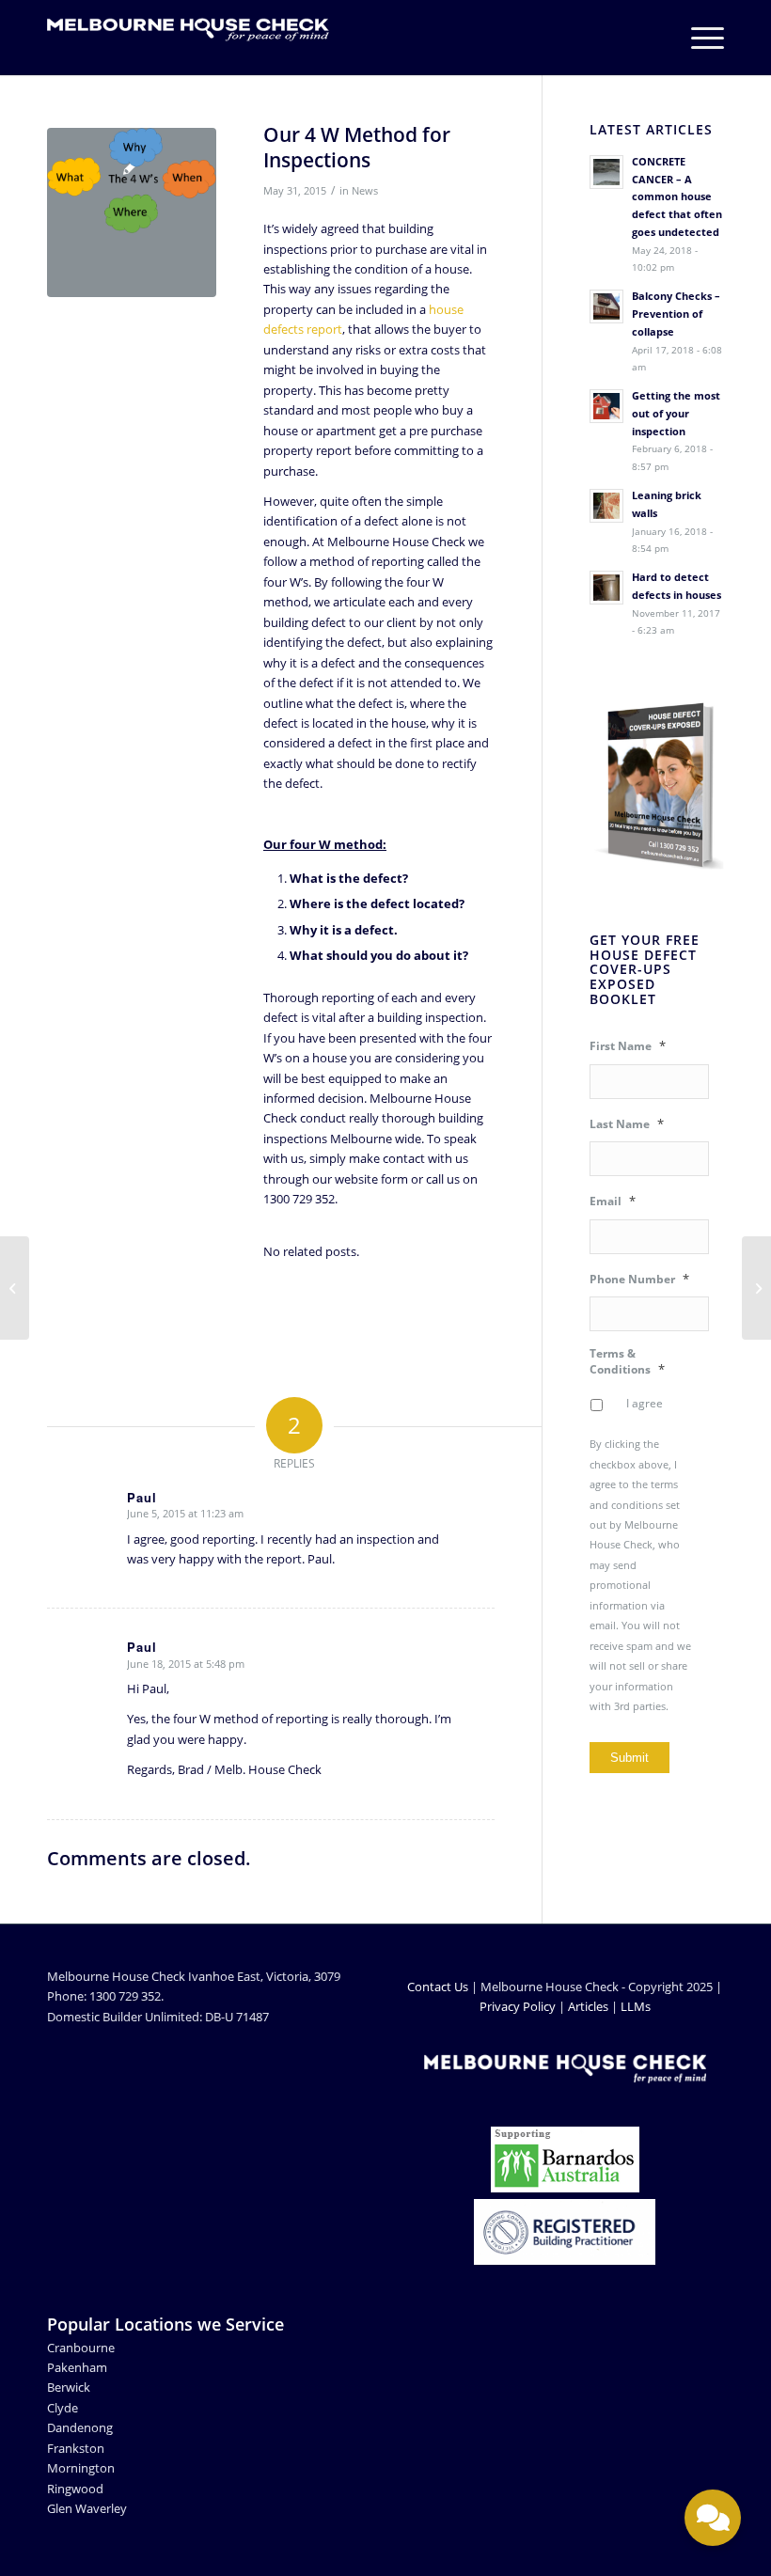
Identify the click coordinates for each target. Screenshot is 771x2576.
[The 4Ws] (132, 212)
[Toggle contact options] (713, 2518)
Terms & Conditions (627, 1361)
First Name (628, 1046)
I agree (645, 1403)
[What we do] (756, 1288)
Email (613, 1201)
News (365, 191)
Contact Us (438, 1987)
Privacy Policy (518, 2006)
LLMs (636, 2006)
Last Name (627, 1124)
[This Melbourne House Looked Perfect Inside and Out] (15, 1288)
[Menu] (698, 38)
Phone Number (639, 1279)
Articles (588, 2006)
